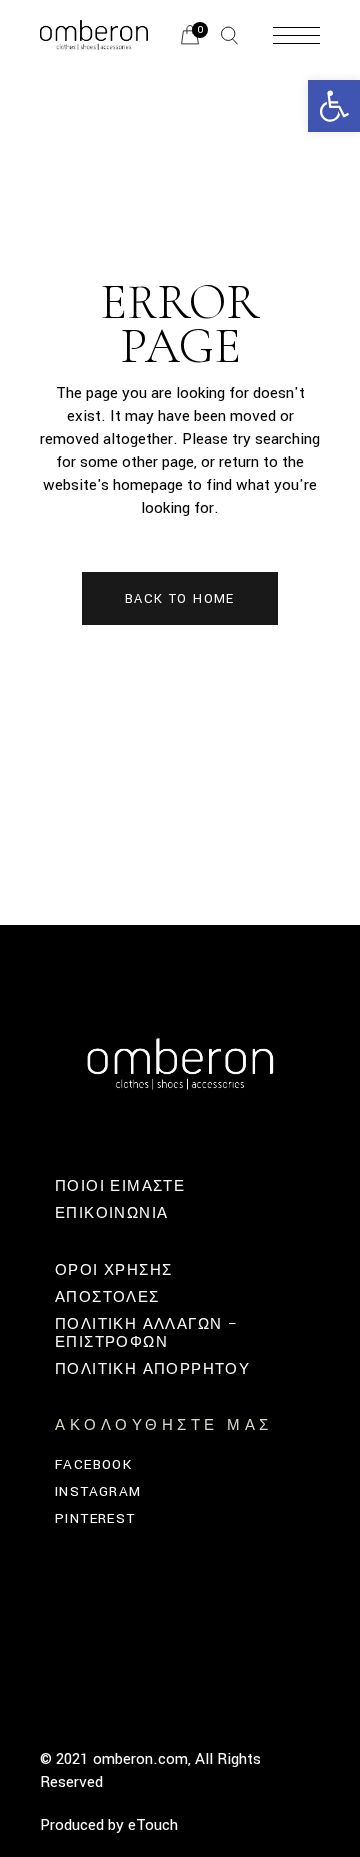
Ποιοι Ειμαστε (120, 1186)
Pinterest (95, 1518)
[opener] (229, 35)
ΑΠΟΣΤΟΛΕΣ (107, 1297)
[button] (334, 106)
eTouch (153, 1825)
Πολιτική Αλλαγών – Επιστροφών (146, 1333)
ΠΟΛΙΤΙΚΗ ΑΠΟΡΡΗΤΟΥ (152, 1369)
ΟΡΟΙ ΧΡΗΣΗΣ (113, 1270)
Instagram (98, 1491)
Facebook (93, 1464)
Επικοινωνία (111, 1213)
